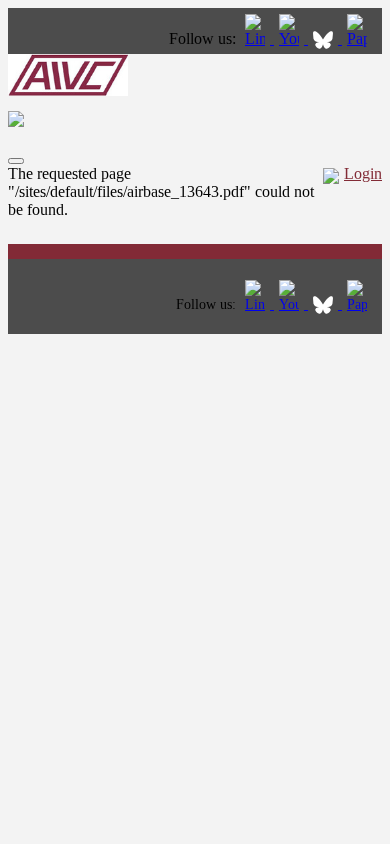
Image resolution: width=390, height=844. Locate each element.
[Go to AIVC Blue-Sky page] (325, 38)
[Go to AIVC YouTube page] (291, 38)
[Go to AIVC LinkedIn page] (257, 38)
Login (363, 173)
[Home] (68, 90)
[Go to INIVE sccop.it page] (362, 38)
